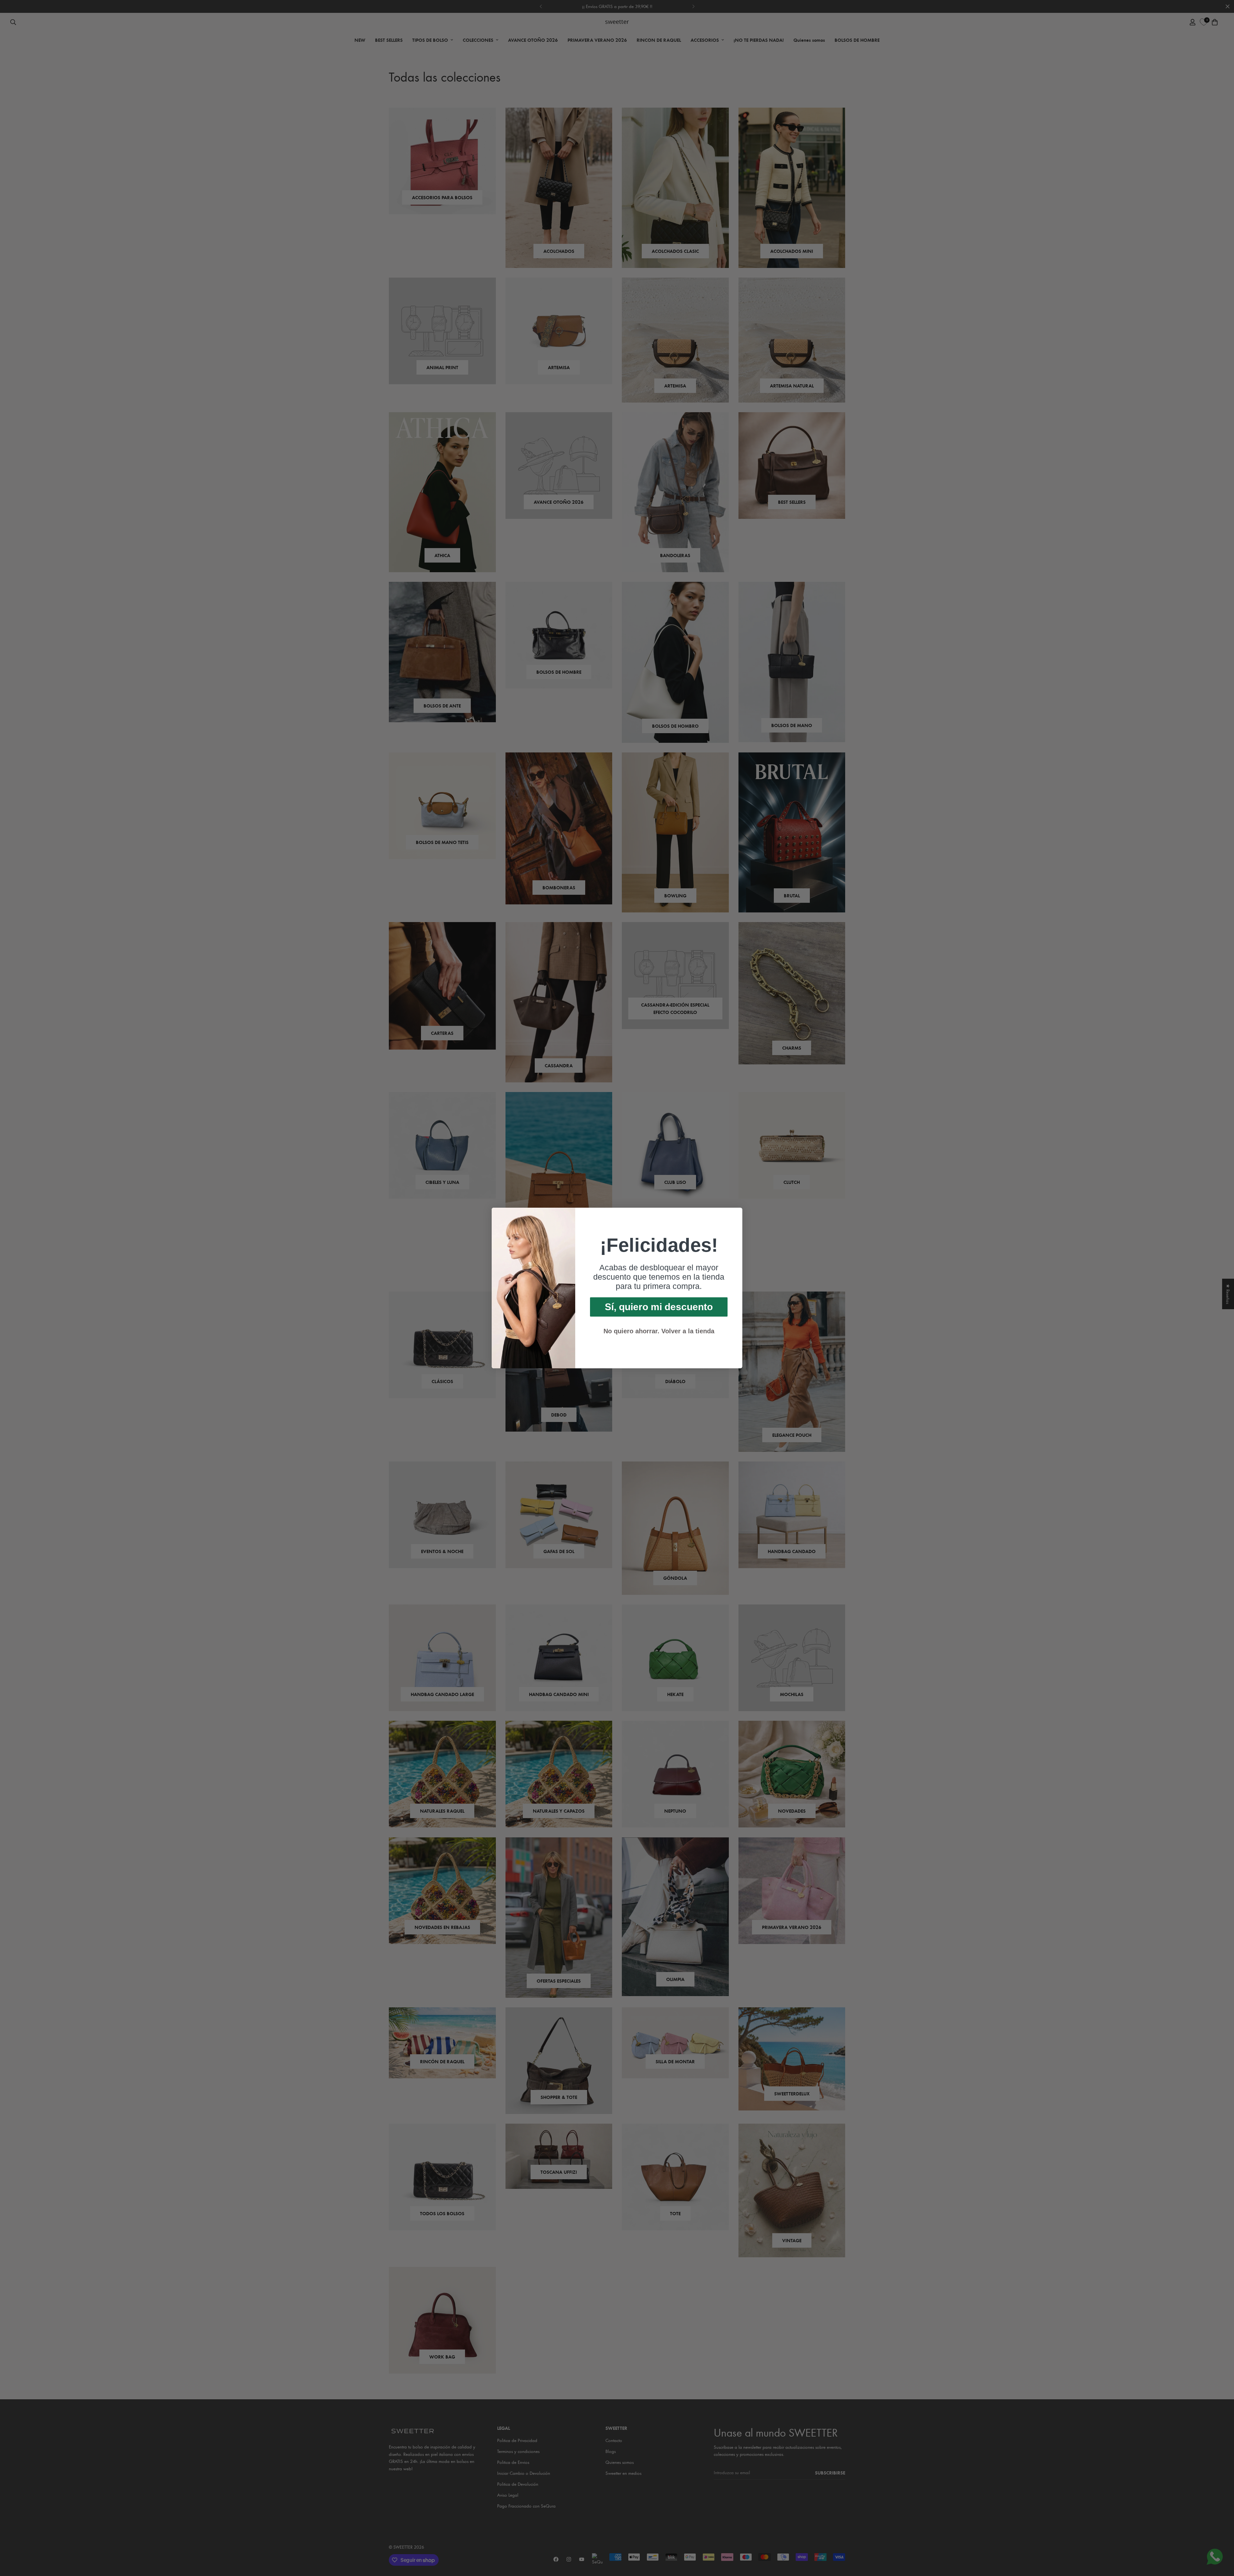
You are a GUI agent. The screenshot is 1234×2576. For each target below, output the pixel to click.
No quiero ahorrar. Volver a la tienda (659, 1331)
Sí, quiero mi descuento (659, 1307)
